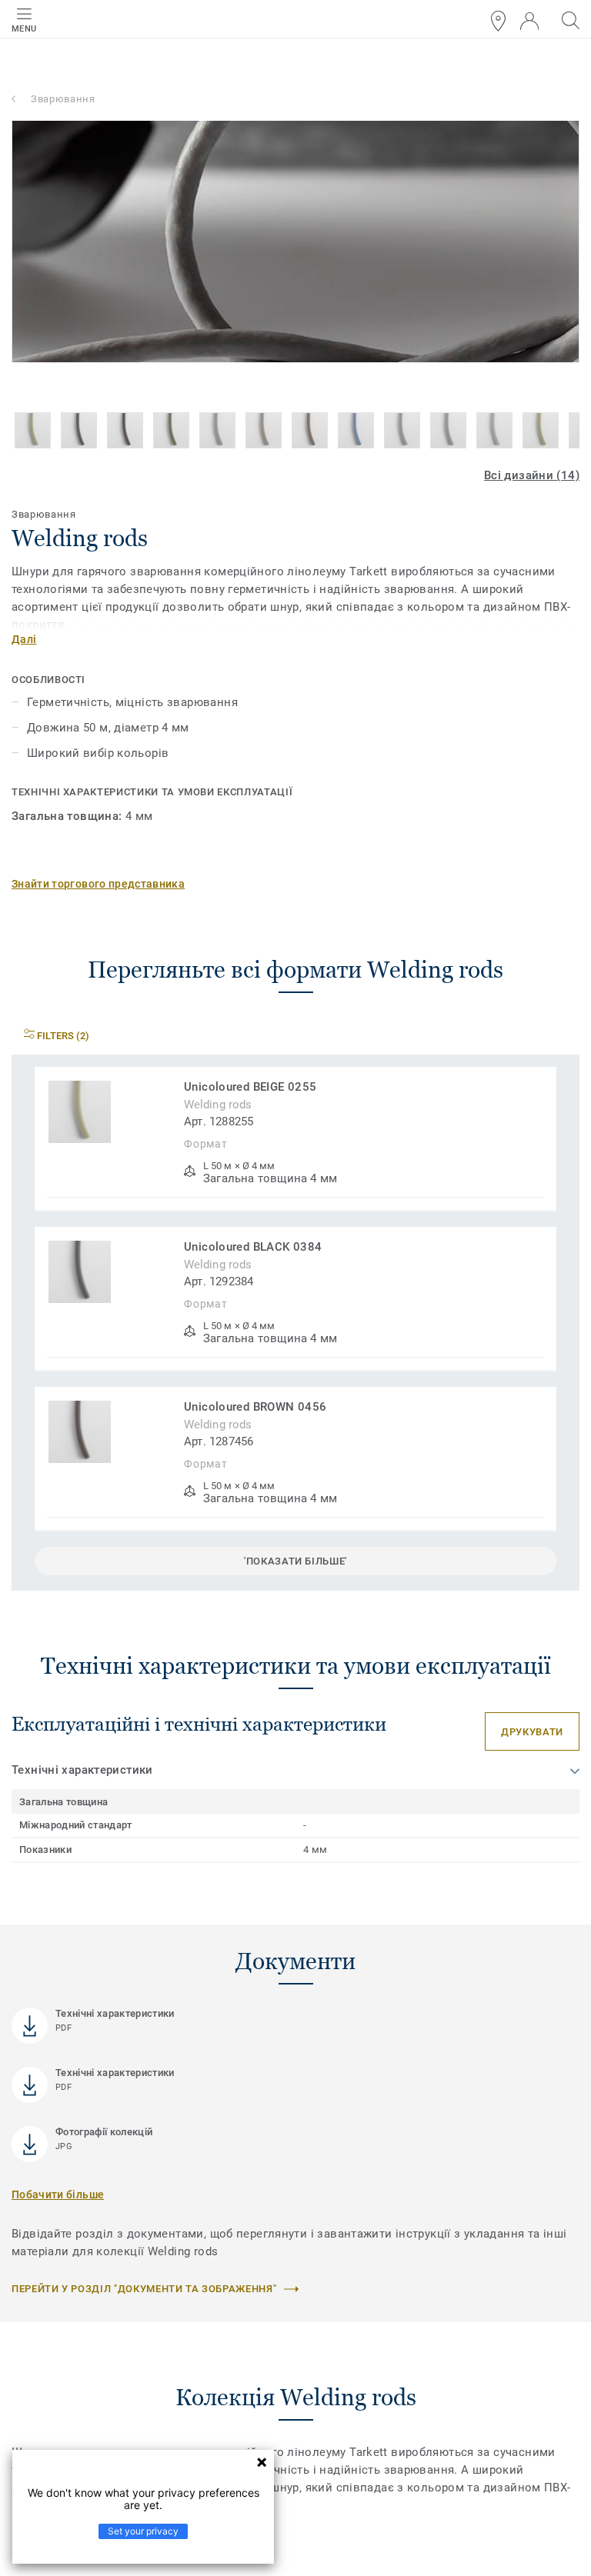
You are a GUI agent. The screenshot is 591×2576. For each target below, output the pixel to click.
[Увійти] (529, 21)
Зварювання (63, 99)
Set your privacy (143, 2531)
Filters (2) (62, 1036)
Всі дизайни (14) (532, 475)
